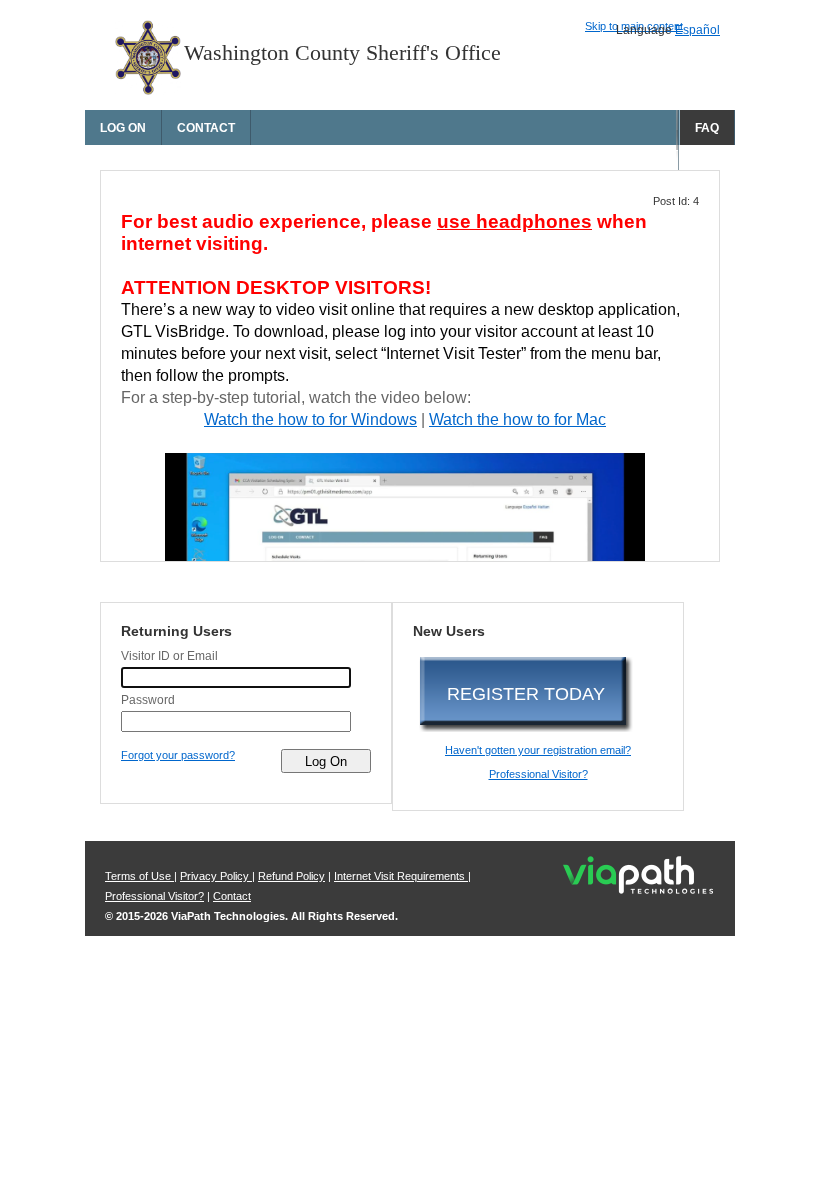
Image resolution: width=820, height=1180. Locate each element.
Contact (206, 128)
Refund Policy (291, 876)
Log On (123, 128)
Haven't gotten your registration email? (538, 750)
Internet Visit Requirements (401, 876)
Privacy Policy (216, 876)
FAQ (707, 128)
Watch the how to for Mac (517, 419)
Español (697, 30)
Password (148, 700)
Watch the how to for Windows (310, 419)
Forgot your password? (178, 755)
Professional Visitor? (538, 774)
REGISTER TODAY (526, 694)
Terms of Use (139, 876)
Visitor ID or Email (169, 656)
